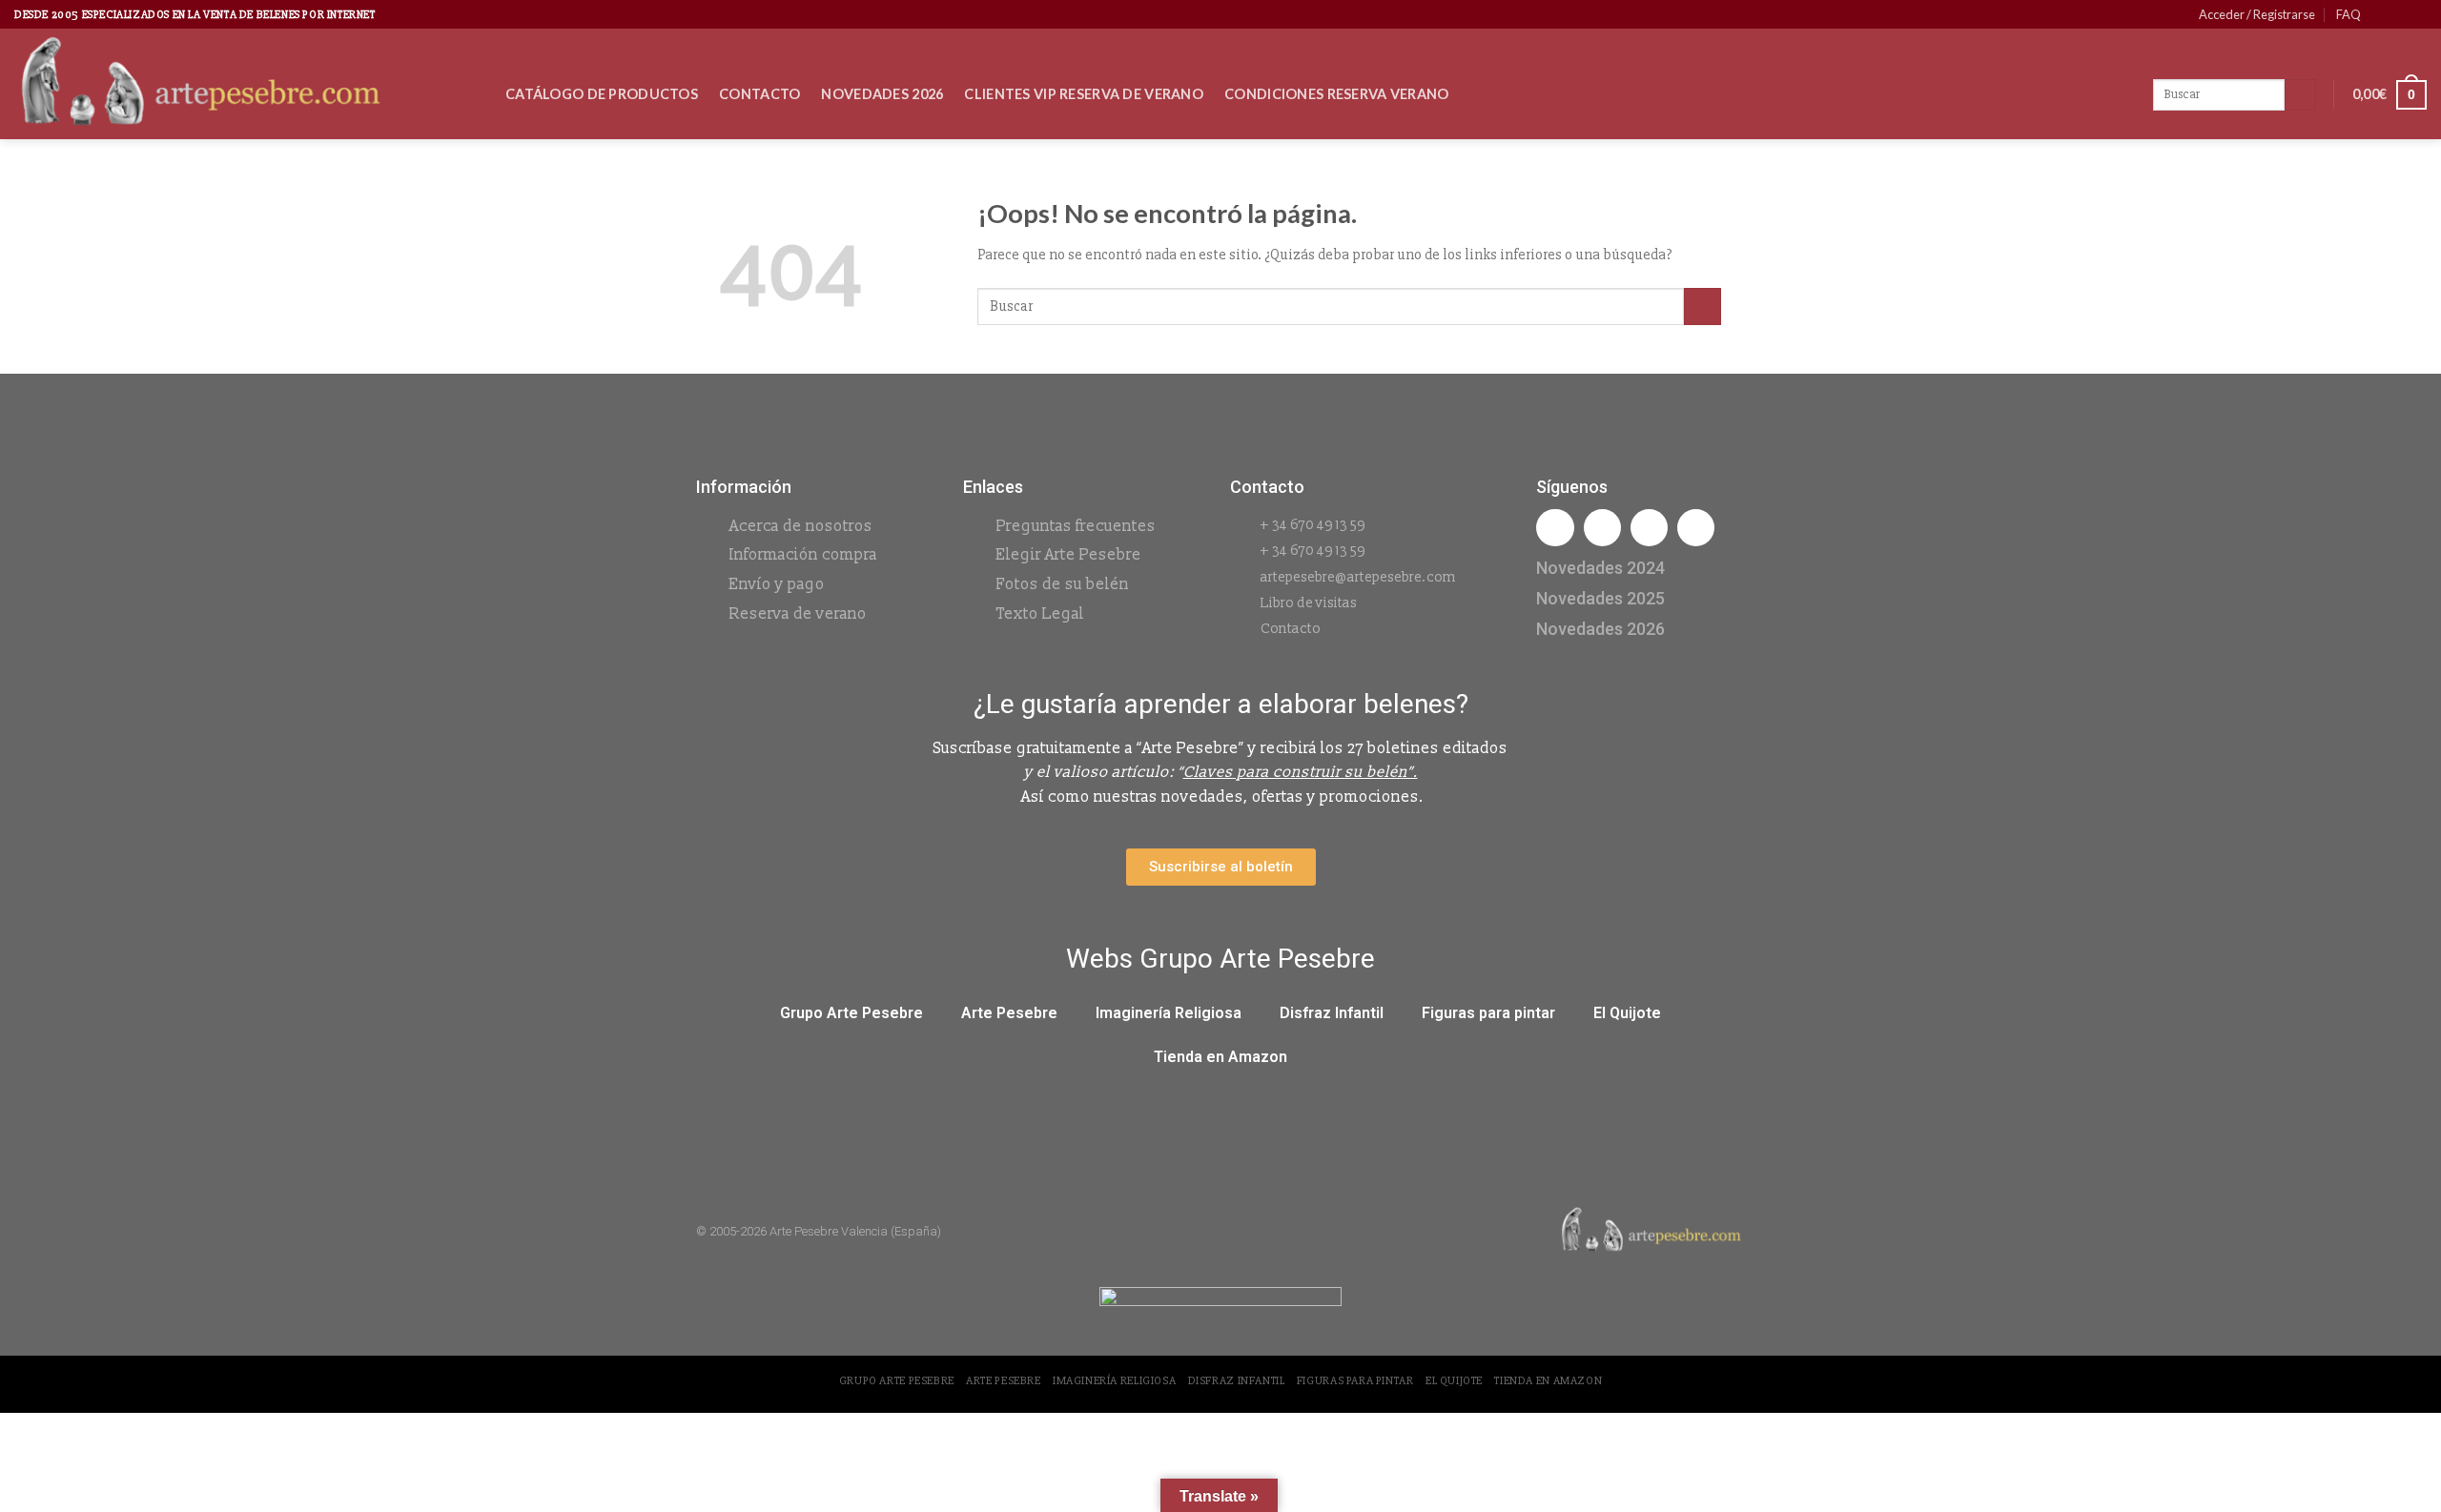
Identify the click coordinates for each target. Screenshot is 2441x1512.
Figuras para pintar (1488, 1013)
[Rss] (1649, 528)
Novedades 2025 (1600, 598)
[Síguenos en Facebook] (2381, 14)
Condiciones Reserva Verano (1337, 94)
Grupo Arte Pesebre (851, 1013)
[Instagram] (1602, 528)
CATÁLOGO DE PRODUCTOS (602, 94)
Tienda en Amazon (1220, 1057)
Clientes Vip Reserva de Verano (1084, 94)
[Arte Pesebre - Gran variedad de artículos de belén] (246, 84)
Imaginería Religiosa (1169, 1013)
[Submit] (1703, 306)
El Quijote (1627, 1013)
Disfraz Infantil (1332, 1013)
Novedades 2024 (1600, 568)
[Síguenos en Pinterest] (2399, 14)
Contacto (759, 94)
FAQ (2349, 14)
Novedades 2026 (882, 94)
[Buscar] (2300, 95)
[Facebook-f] (1555, 528)
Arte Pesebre (1009, 1013)
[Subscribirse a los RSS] (2417, 14)
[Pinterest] (1696, 528)
